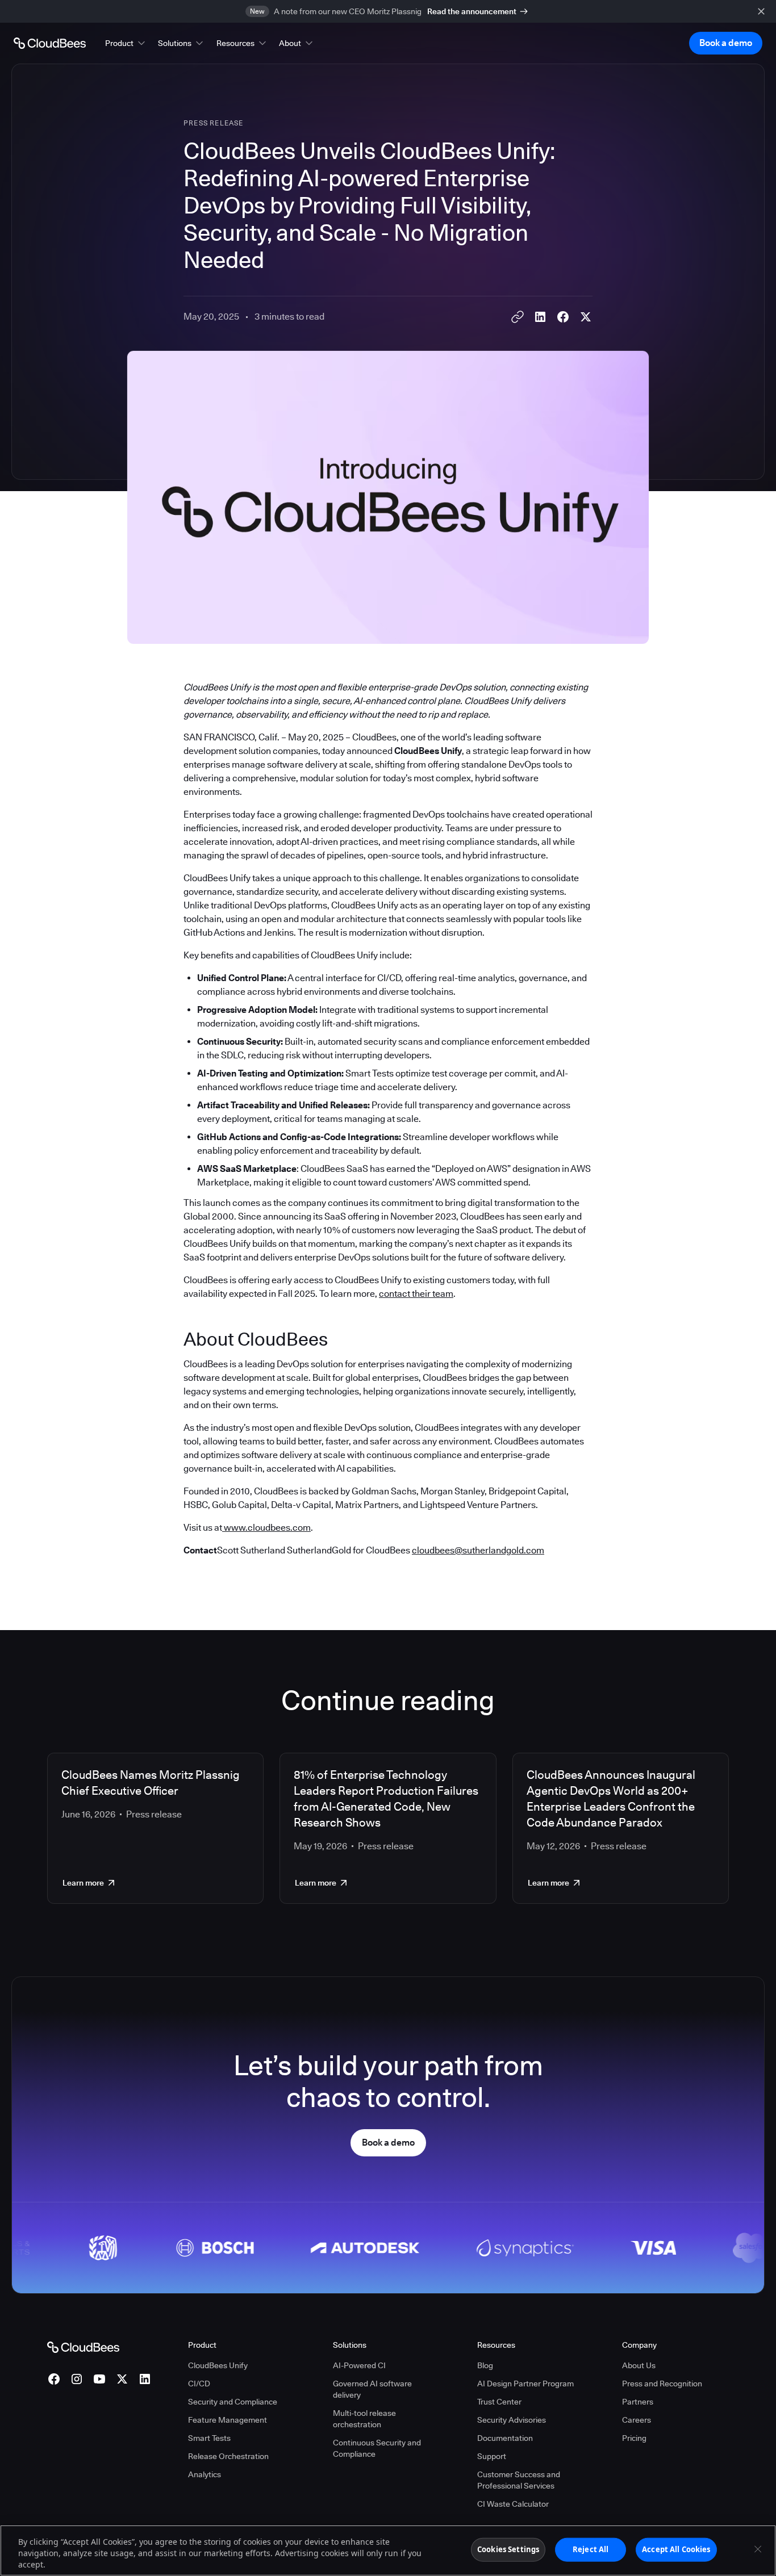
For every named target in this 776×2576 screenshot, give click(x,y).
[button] (126, 43)
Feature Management (228, 2420)
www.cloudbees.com (266, 1528)
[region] (388, 2550)
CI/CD (199, 2384)
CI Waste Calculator (513, 2504)
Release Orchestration (228, 2456)
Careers (637, 2420)
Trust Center (499, 2402)
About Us (639, 2365)
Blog (485, 2365)
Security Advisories (512, 2420)
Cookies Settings (508, 2549)
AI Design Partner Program (525, 2384)
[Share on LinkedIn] (540, 317)
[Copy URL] (518, 317)
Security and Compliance (233, 2402)
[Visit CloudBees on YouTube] (99, 2379)
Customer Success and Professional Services (519, 2480)
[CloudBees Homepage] (83, 2347)
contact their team (416, 1294)
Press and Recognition (662, 2384)
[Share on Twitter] (586, 317)
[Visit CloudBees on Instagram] (77, 2379)
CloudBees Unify (218, 2365)
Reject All (591, 2549)
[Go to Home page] (50, 43)
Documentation (505, 2438)
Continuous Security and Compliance (377, 2448)
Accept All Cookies (676, 2549)
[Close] (758, 2549)
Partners (638, 2402)
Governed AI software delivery (372, 2389)
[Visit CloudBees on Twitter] (122, 2379)
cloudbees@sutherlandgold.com (478, 1550)
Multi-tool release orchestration (364, 2419)
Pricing (634, 2438)
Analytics (205, 2474)
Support (492, 2456)
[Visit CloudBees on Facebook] (54, 2379)
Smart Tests (209, 2438)
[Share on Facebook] (563, 317)
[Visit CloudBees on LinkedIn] (145, 2379)
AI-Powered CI (359, 2365)
